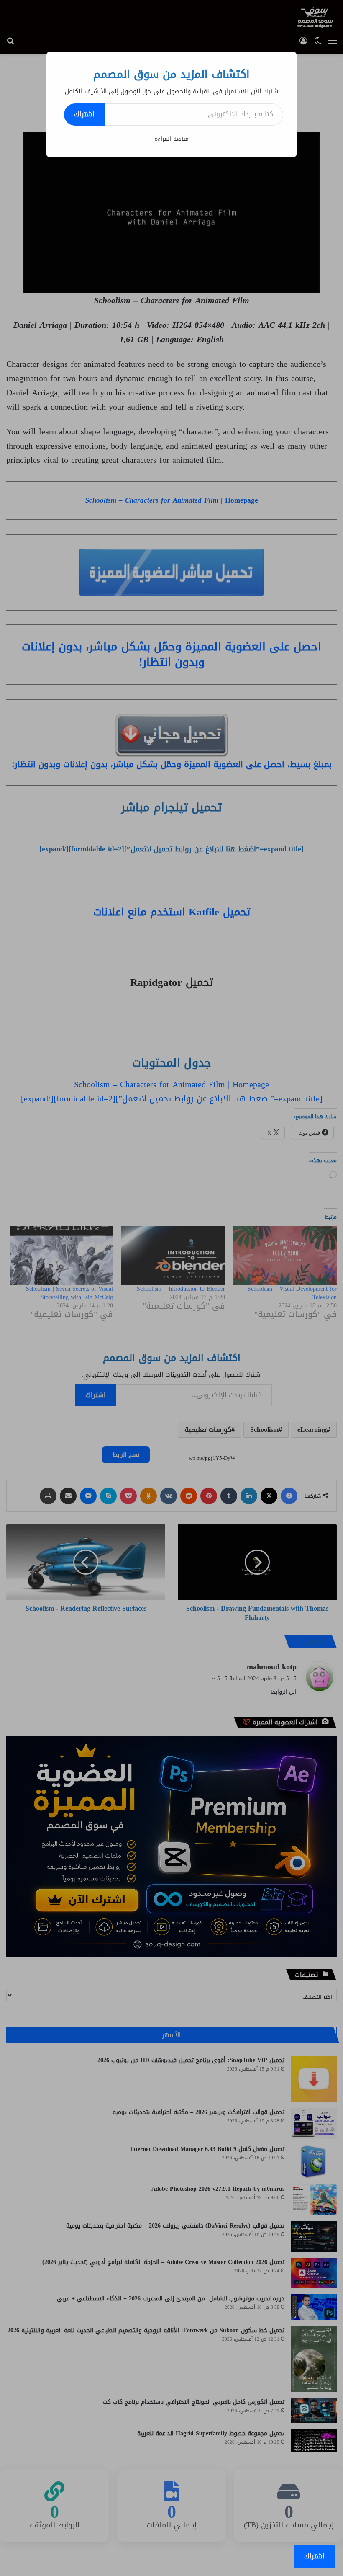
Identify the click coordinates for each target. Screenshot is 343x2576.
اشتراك (84, 114)
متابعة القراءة (171, 139)
